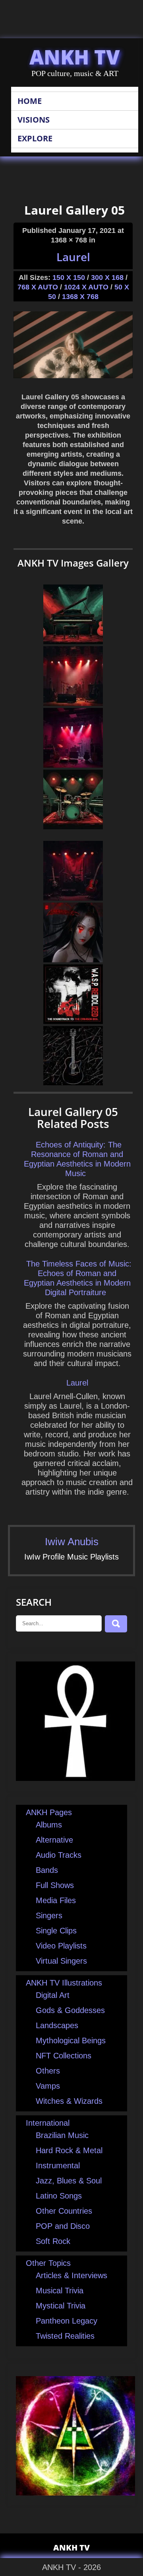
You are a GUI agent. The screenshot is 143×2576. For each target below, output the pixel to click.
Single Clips (56, 1931)
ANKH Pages (49, 1812)
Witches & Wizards (69, 2101)
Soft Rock (53, 2241)
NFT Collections (64, 2056)
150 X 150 (69, 278)
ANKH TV (75, 57)
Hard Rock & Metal (69, 2150)
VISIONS (34, 120)
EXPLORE (35, 138)
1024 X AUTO (86, 287)
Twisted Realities (65, 2336)
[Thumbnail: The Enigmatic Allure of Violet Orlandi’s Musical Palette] (73, 765)
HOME (30, 101)
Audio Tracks (59, 1855)
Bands (47, 1870)
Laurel (73, 257)
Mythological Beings (71, 2040)
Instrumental (58, 2166)
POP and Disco (63, 2226)
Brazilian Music (62, 2135)
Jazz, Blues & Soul (69, 2181)
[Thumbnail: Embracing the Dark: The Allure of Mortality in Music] (73, 898)
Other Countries (64, 2211)
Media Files (56, 1900)
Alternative (54, 1840)
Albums (49, 1825)
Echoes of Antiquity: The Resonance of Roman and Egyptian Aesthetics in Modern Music (77, 1159)
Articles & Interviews (71, 2275)
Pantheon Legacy (67, 2321)
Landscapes (57, 2025)
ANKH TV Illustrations (64, 1983)
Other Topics (48, 2263)
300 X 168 (107, 278)
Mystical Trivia (61, 2306)
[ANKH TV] (75, 1778)
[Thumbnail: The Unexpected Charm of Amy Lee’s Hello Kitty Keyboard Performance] (73, 703)
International (48, 2123)
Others (48, 2071)
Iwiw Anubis (72, 1542)
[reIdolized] (73, 1021)
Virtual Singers (61, 1961)
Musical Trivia (60, 2291)
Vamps (48, 2086)
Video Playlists (61, 1946)
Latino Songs (59, 2196)
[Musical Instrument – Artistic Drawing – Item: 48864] (73, 1083)
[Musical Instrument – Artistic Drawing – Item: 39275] (73, 827)
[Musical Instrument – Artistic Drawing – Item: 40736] (73, 641)
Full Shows (55, 1885)
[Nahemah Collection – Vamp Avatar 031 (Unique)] (73, 960)
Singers (49, 1915)
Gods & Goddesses (70, 2010)
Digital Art (53, 1995)
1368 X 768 (80, 297)
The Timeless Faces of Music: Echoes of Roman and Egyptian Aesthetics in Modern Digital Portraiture (78, 1278)
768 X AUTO (38, 287)
